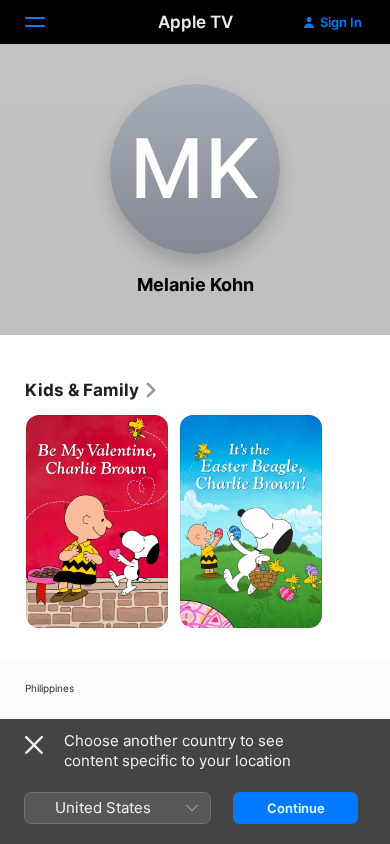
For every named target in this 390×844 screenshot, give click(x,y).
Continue (296, 808)
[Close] (34, 745)
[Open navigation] (47, 22)
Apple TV (195, 22)
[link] (92, 390)
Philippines (49, 688)
